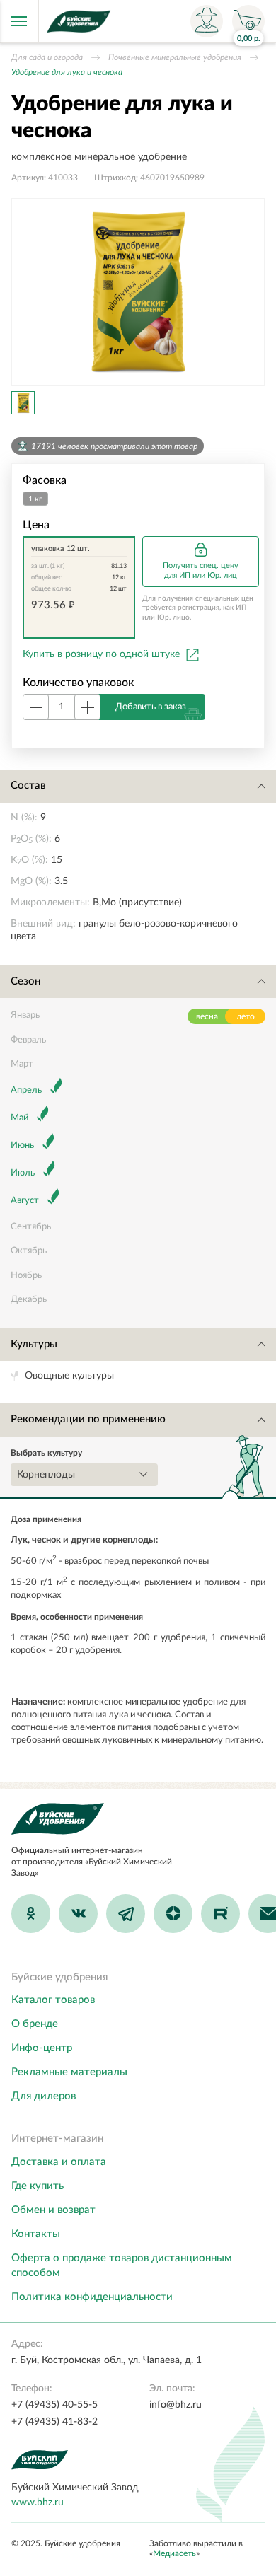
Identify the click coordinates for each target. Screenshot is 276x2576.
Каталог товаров (53, 2000)
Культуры (34, 1344)
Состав (28, 785)
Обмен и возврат (53, 2210)
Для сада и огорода (47, 57)
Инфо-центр (42, 2048)
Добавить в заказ (151, 707)
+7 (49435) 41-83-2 (54, 2422)
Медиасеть (174, 2553)
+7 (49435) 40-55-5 (54, 2405)
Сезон (25, 981)
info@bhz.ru (176, 2405)
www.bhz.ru (38, 2502)
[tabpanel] (138, 292)
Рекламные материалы (69, 2072)
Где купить (38, 2186)
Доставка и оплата (59, 2162)
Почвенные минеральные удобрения (175, 57)
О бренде (35, 2024)
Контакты (36, 2234)
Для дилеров (44, 2096)
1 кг (35, 499)
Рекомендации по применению (88, 1419)
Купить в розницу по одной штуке (101, 654)
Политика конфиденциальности (92, 2297)
